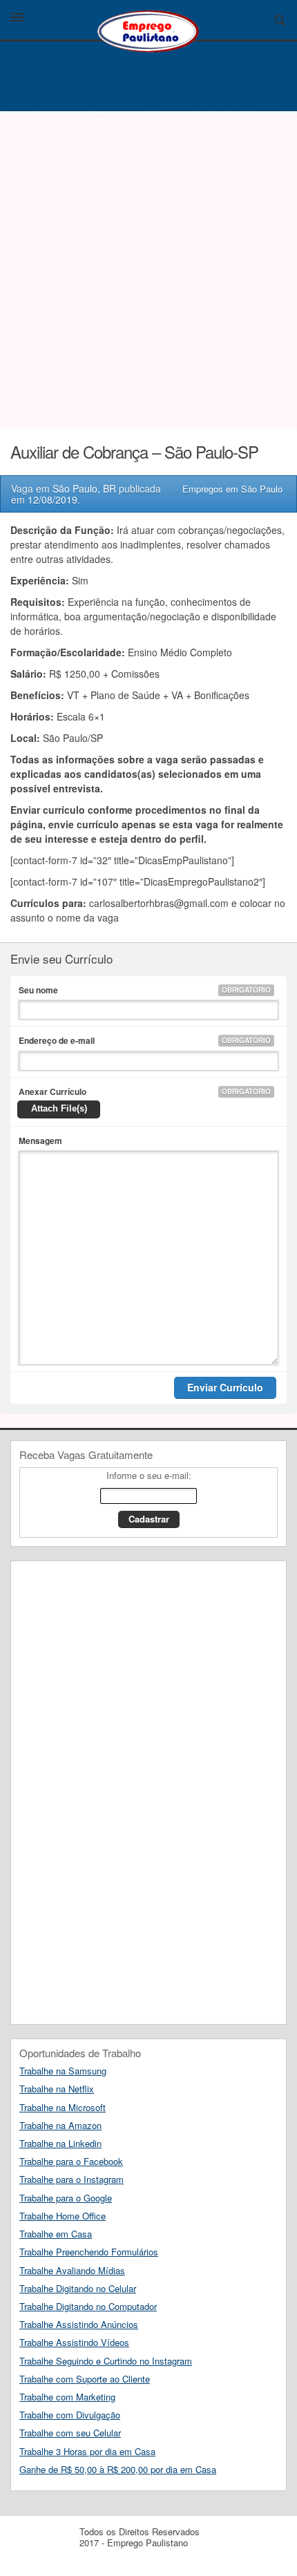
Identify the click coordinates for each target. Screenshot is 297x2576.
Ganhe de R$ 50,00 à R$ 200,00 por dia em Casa (118, 2469)
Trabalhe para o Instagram (71, 2179)
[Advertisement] (148, 266)
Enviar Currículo (225, 1387)
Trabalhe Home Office (63, 2216)
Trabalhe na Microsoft (63, 2107)
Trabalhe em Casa (56, 2234)
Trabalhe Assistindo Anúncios (79, 2324)
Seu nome (145, 990)
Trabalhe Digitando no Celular (78, 2288)
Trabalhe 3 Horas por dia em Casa (87, 2451)
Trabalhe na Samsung (63, 2071)
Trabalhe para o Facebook (71, 2161)
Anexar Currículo (145, 1091)
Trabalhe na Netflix (57, 2089)
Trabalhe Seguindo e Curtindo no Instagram (106, 2361)
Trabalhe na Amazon (60, 2125)
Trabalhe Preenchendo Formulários (89, 2252)
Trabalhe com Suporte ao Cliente (85, 2379)
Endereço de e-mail (145, 1040)
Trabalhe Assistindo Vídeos (74, 2342)
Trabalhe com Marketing (67, 2397)
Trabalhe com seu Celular (70, 2433)
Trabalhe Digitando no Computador (88, 2306)
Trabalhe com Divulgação (70, 2415)
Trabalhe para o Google (66, 2198)
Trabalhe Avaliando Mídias (72, 2270)
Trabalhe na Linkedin (60, 2143)
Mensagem (40, 1141)
